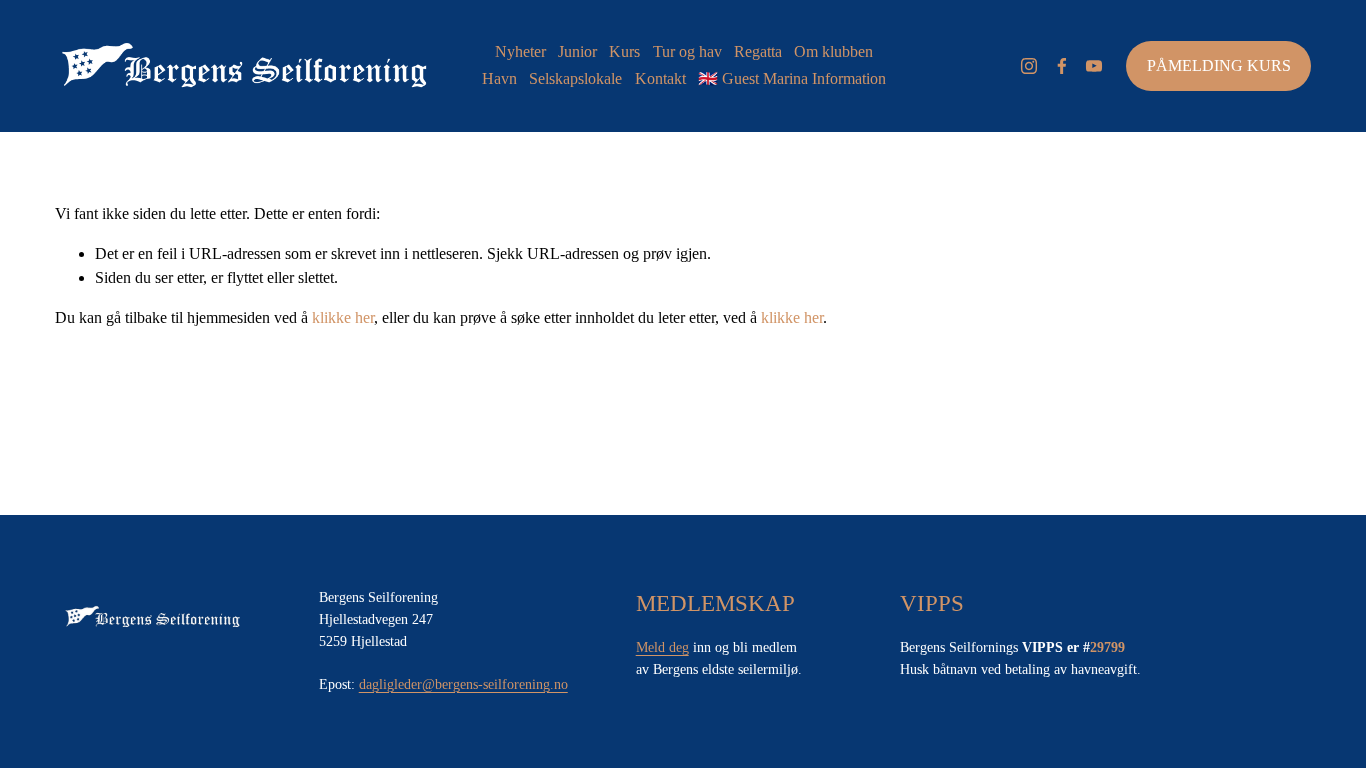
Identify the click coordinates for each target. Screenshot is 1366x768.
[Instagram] (1029, 66)
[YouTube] (1094, 66)
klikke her (343, 317)
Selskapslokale (575, 78)
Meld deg (662, 647)
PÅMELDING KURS (1219, 65)
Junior (577, 51)
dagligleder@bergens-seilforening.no (463, 684)
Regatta (758, 51)
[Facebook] (1062, 66)
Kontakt (660, 78)
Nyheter (520, 51)
